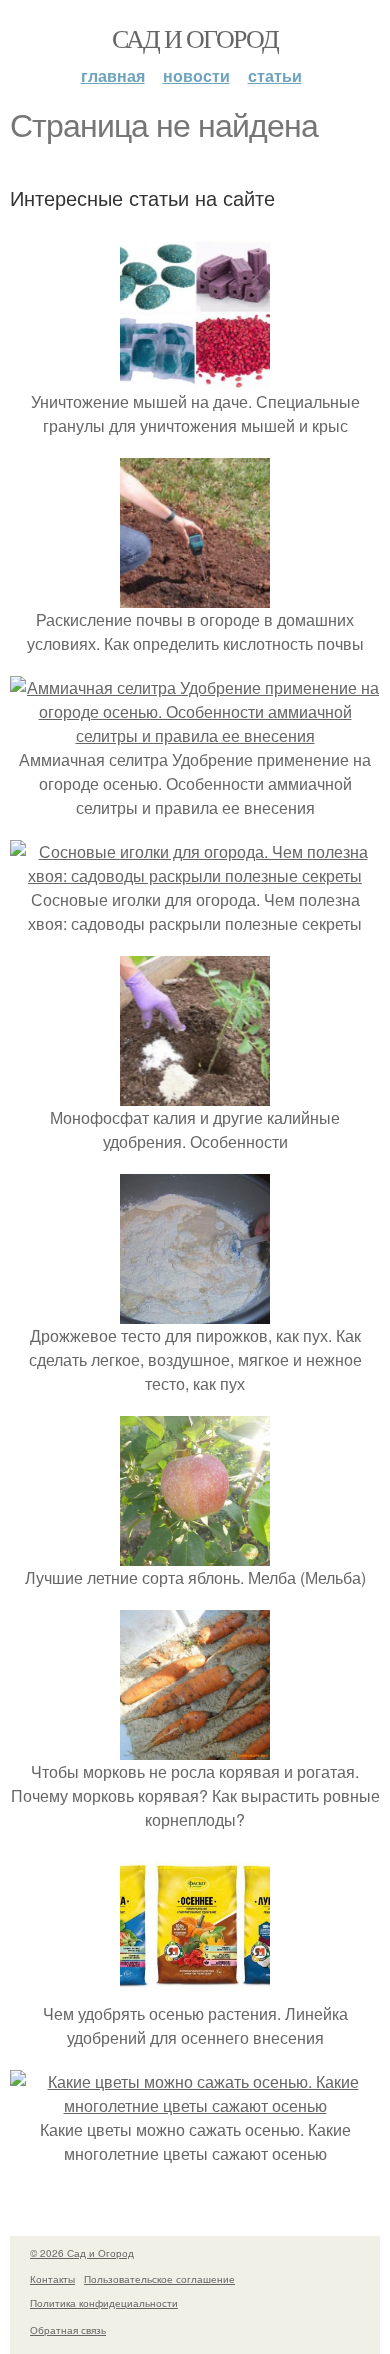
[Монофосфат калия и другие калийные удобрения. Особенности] (195, 1093)
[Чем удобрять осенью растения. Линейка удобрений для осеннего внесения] (195, 1989)
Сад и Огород (195, 38)
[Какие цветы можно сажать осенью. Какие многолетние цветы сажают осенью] (195, 2105)
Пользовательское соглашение (159, 2279)
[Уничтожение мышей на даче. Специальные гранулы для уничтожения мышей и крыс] (195, 377)
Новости (196, 75)
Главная (113, 75)
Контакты (52, 2279)
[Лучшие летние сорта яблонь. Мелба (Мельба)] (195, 1553)
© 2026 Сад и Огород (82, 2253)
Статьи (275, 75)
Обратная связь (68, 2330)
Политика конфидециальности (104, 2303)
